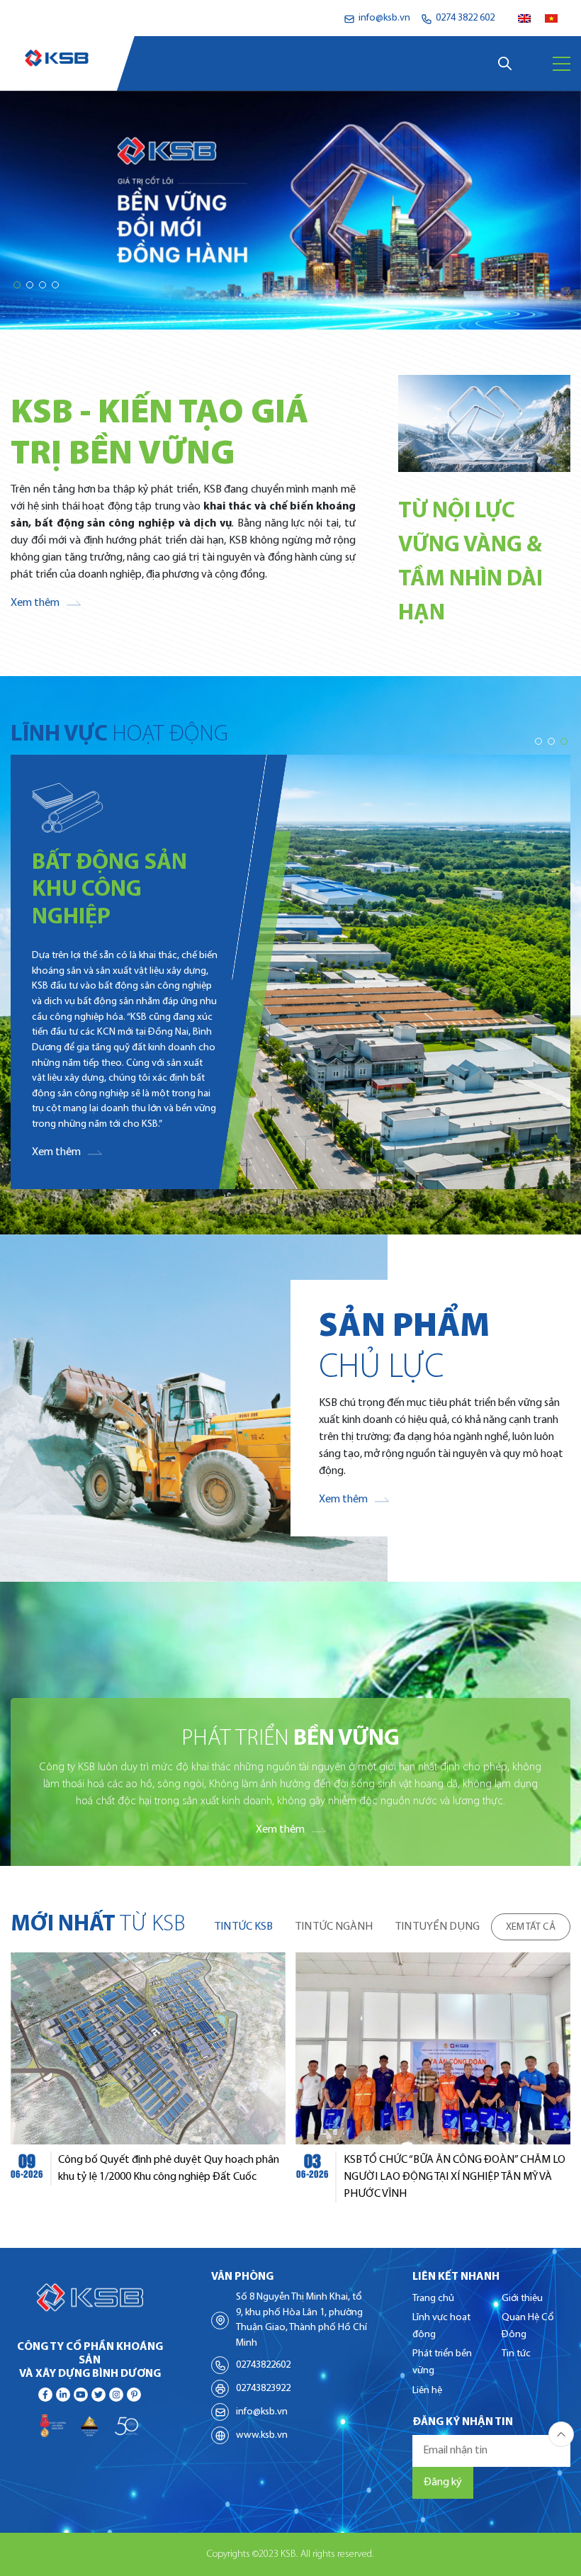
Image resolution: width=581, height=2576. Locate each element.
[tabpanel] (290, 2077)
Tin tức (516, 2354)
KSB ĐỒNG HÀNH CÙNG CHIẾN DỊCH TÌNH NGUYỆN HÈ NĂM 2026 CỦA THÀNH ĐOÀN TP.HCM (475, 2177)
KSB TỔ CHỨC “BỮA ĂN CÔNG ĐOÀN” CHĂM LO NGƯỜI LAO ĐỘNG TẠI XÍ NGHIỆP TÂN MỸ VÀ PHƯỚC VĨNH (199, 2177)
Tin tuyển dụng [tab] (438, 1927)
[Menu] (562, 64)
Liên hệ (427, 2391)
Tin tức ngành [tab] (334, 1927)
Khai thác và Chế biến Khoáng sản (103, 841)
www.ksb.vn (262, 2435)
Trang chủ (433, 2299)
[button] (17, 285)
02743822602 (263, 2365)
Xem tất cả (531, 1927)
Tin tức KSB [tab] (244, 1927)
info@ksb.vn (262, 2412)
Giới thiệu (522, 2299)
